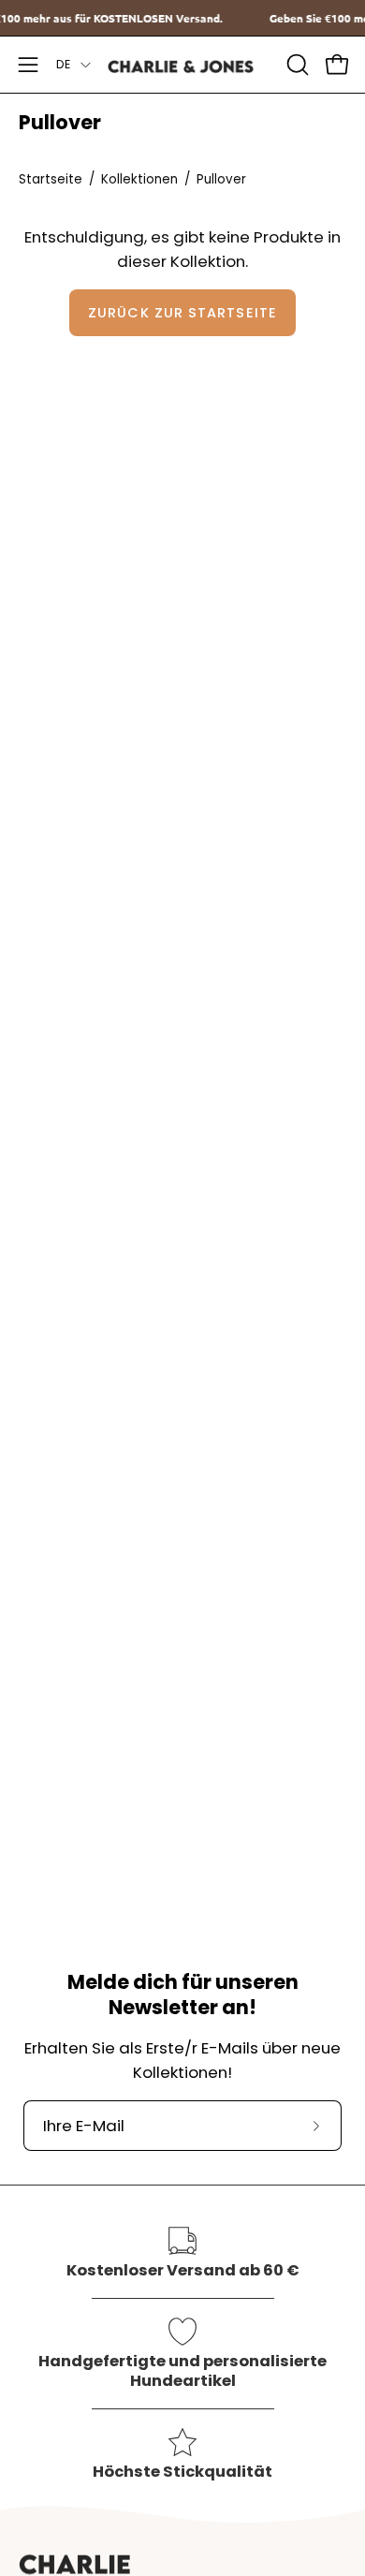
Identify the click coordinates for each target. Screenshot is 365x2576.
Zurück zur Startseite (182, 313)
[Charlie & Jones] (182, 65)
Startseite (51, 179)
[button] (296, 65)
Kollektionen (139, 179)
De (64, 64)
